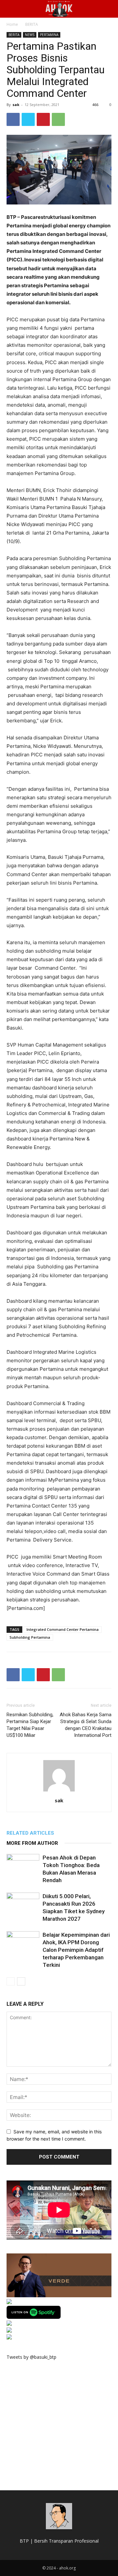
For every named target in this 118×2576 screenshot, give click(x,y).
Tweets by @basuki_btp (31, 2357)
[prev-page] (11, 1981)
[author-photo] (59, 1791)
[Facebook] (13, 119)
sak (16, 105)
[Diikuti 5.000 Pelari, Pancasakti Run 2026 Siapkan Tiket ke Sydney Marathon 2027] (23, 1904)
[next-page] (21, 1981)
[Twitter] (28, 119)
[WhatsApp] (58, 119)
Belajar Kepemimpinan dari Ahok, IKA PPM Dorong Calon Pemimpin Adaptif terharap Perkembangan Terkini (76, 1950)
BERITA (32, 24)
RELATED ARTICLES (30, 1833)
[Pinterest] (43, 119)
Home (12, 24)
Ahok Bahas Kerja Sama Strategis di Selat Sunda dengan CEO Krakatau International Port (86, 1725)
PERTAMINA (49, 35)
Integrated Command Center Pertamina (63, 1629)
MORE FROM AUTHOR (32, 1843)
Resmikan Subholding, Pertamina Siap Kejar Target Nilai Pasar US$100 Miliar (30, 1725)
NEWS (30, 35)
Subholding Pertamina (30, 1637)
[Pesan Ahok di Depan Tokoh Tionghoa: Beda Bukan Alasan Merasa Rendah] (23, 1865)
